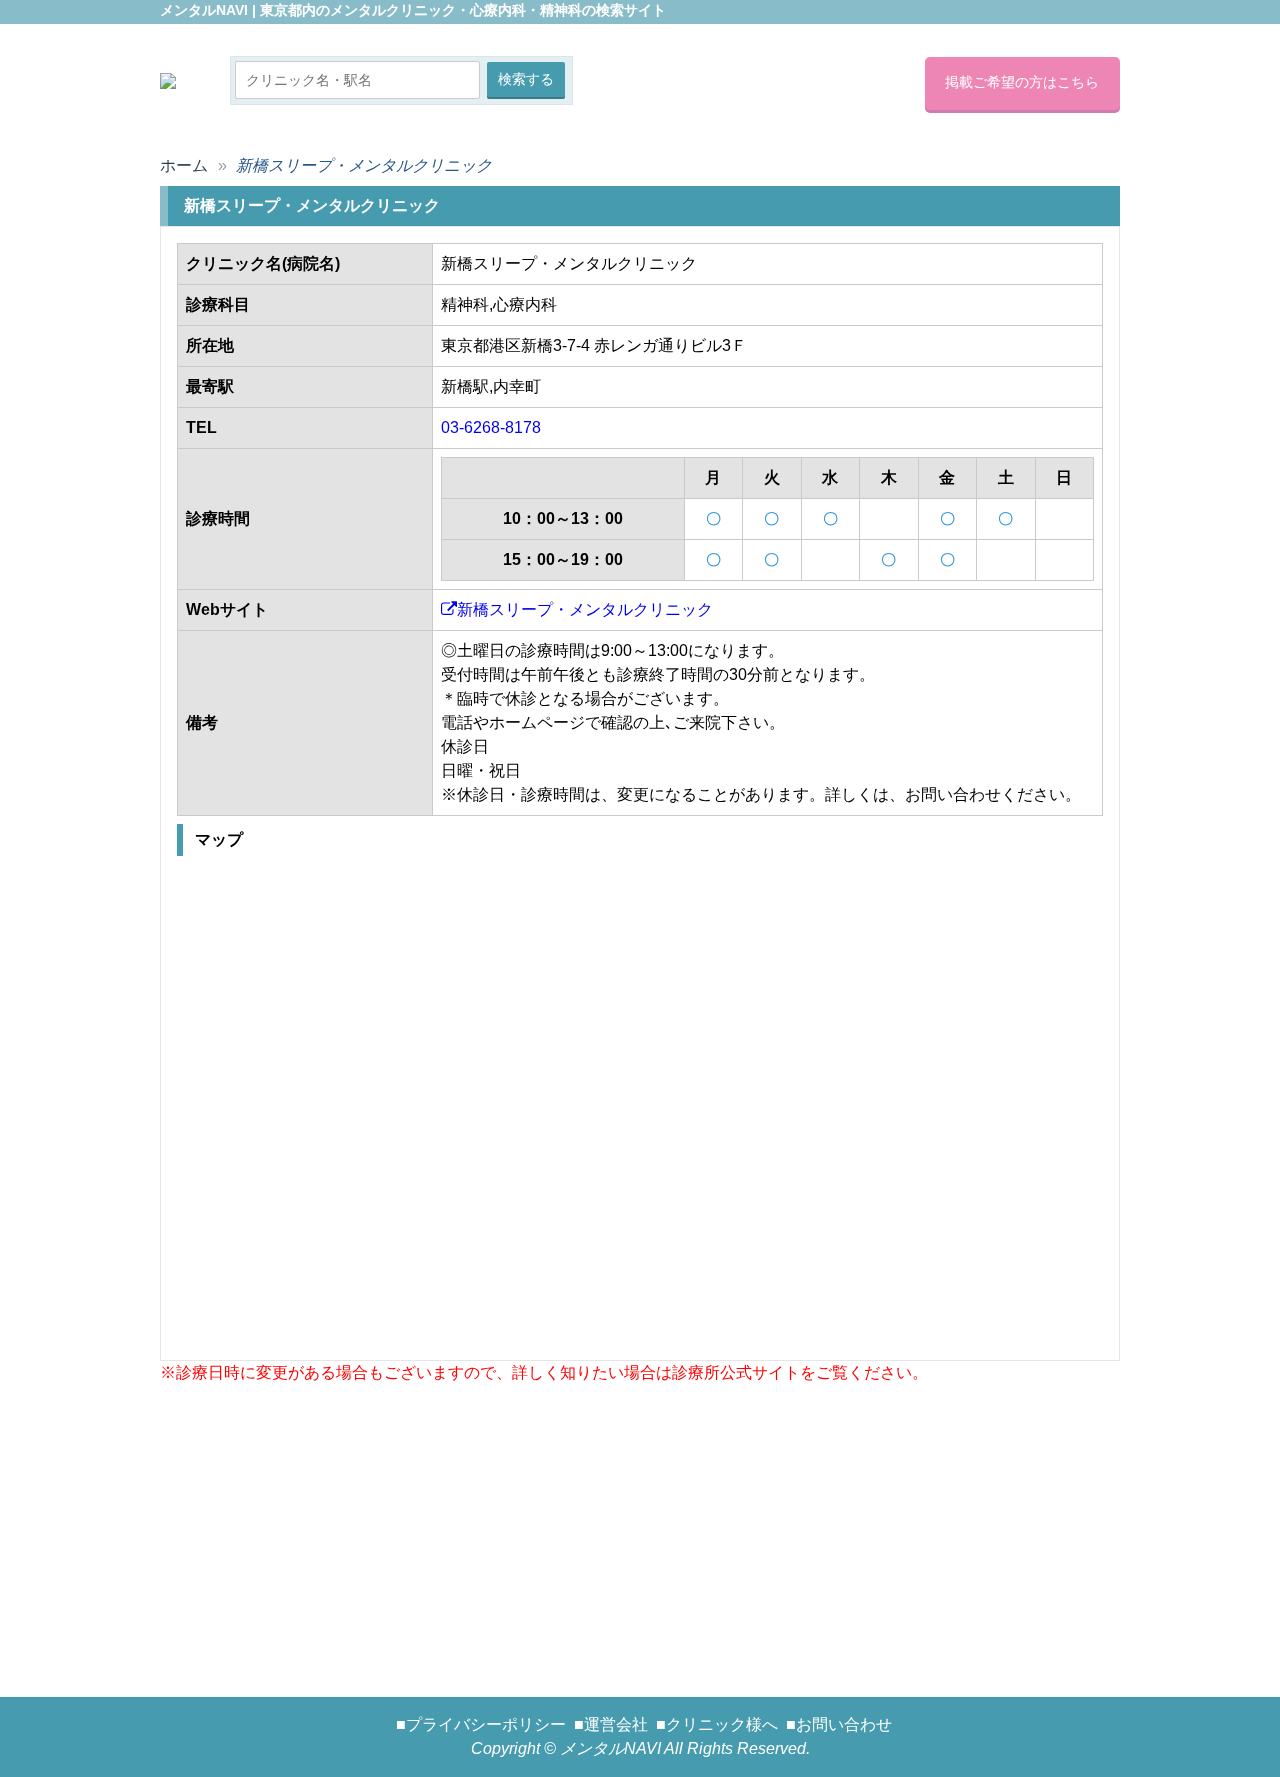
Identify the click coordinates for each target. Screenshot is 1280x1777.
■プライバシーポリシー (481, 1724)
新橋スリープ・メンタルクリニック (585, 609)
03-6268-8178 (491, 427)
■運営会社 (611, 1724)
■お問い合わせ (839, 1724)
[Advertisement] (640, 1525)
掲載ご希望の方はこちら (1022, 82)
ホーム (184, 165)
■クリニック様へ (717, 1724)
